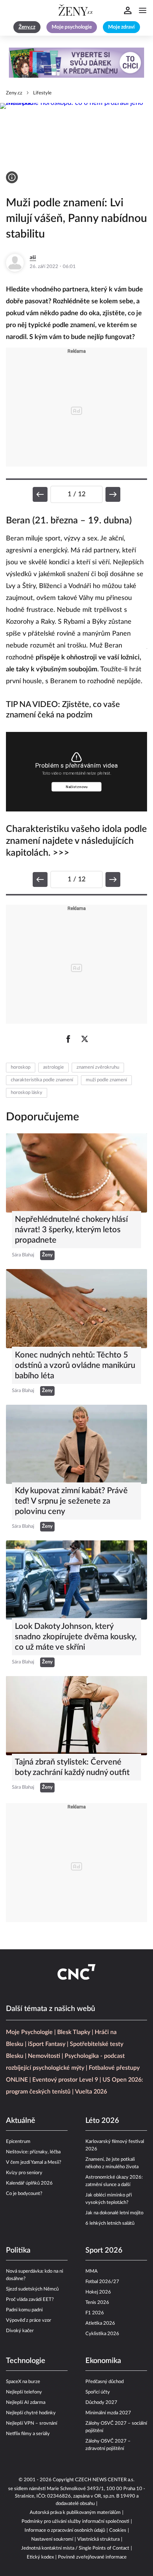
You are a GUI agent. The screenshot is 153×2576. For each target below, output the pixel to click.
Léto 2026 (102, 2121)
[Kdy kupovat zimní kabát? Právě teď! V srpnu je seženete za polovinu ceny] (76, 1444)
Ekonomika (103, 2361)
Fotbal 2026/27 (102, 2282)
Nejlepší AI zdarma (26, 2403)
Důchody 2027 (101, 2403)
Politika (18, 2250)
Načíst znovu (77, 787)
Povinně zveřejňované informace (92, 2557)
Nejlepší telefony (24, 2392)
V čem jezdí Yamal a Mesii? (34, 2162)
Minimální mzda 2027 (108, 2413)
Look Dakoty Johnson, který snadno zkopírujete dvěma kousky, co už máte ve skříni (76, 1637)
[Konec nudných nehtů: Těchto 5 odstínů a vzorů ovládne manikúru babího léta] (76, 1309)
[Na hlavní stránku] (76, 10)
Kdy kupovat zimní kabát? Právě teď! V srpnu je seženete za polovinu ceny (71, 1501)
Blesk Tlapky (74, 2032)
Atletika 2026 (100, 2323)
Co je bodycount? (24, 2194)
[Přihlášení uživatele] (128, 10)
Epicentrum (18, 2142)
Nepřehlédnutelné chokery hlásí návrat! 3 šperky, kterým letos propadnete (71, 1230)
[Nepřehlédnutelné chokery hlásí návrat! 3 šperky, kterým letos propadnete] (76, 1173)
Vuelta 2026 (91, 2092)
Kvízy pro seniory (24, 2173)
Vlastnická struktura (98, 2539)
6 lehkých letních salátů (110, 2223)
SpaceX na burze (23, 2382)
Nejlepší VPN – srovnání (32, 2423)
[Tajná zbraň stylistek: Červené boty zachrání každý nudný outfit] (76, 1716)
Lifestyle (42, 93)
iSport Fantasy (47, 2044)
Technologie (26, 2361)
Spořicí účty (98, 2392)
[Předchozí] (40, 494)
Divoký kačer (20, 2331)
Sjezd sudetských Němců (32, 2289)
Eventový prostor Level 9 (65, 2080)
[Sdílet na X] (85, 1039)
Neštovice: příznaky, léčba (33, 2152)
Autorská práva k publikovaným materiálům (75, 2513)
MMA (92, 2271)
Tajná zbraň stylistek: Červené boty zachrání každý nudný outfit (72, 1767)
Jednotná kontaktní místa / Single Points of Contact (75, 2548)
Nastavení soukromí (52, 2539)
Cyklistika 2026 (102, 2334)
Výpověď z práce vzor (29, 2320)
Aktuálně (21, 2121)
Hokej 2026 (98, 2292)
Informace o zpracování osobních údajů (65, 2530)
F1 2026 (95, 2313)
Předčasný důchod (105, 2382)
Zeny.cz (14, 93)
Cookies (118, 2530)
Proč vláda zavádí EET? (30, 2300)
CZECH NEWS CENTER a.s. (105, 2480)
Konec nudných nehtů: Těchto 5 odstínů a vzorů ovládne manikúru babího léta (75, 1365)
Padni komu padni (24, 2310)
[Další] (113, 494)
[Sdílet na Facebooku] (68, 1039)
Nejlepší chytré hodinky (31, 2413)
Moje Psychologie (29, 2032)
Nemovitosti (44, 2056)
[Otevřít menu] (143, 10)
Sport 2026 (104, 2250)
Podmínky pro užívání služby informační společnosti (75, 2522)
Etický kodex (40, 2557)
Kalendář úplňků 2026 (29, 2183)
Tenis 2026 (97, 2303)
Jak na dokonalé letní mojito (114, 2213)
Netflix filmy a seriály (28, 2434)
